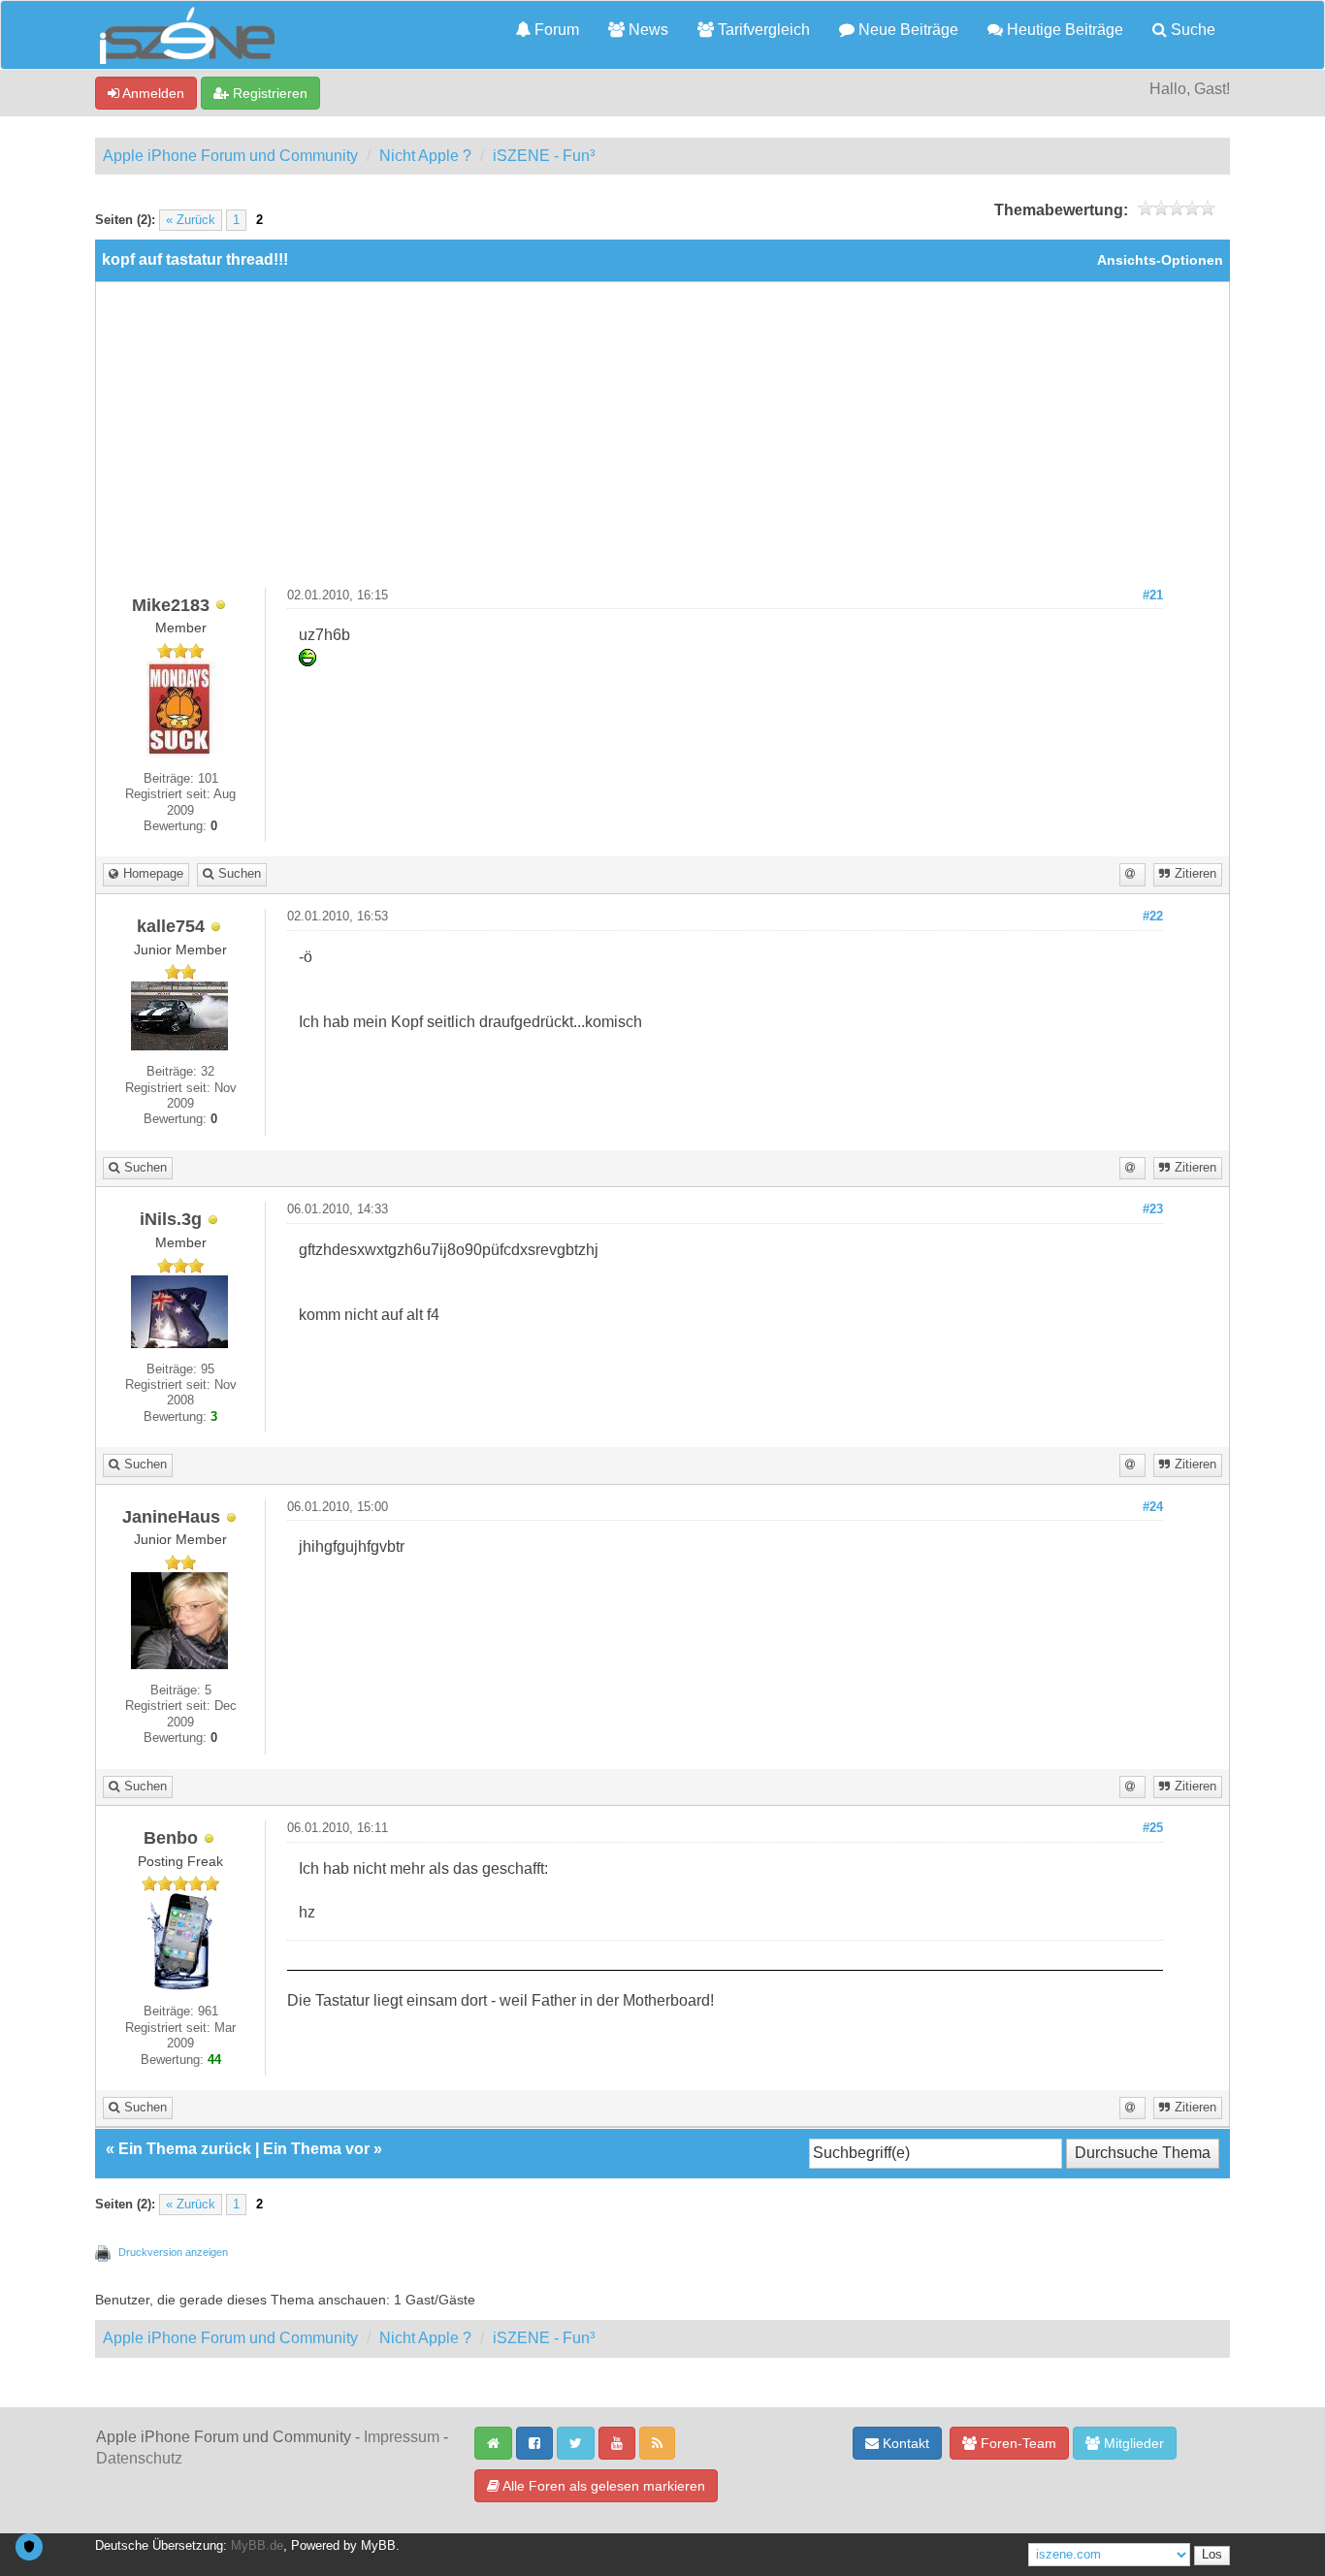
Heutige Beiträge (1063, 30)
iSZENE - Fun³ (544, 156)
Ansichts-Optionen (1160, 260)
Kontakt (904, 2443)
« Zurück (191, 220)
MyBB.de (257, 2546)
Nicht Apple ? (425, 156)
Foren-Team (1017, 2443)
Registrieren (268, 93)
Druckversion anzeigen (173, 2252)
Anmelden (152, 93)
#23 (1153, 1209)
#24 (1153, 1507)
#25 (1153, 1828)
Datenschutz (139, 2458)
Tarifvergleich (762, 30)
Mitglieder (1132, 2443)
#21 (1153, 596)
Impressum (402, 2437)
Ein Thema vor (316, 2149)
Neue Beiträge (906, 30)
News (646, 30)
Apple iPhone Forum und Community (230, 156)
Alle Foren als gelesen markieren (602, 2486)
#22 (1153, 917)
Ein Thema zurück (185, 2149)
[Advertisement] (662, 442)
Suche (1191, 30)
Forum (555, 30)
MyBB (378, 2546)
